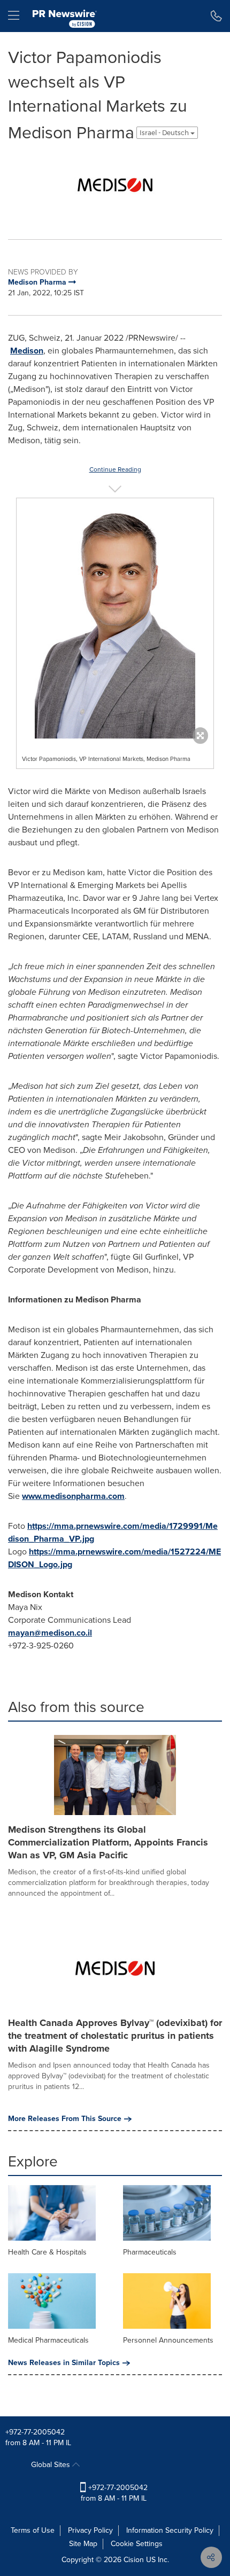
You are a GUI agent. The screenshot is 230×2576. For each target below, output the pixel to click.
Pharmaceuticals (150, 2252)
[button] (115, 185)
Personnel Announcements (168, 2340)
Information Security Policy (170, 2530)
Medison (27, 351)
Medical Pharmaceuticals (48, 2340)
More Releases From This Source (65, 2119)
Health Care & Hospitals (47, 2252)
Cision (134, 2560)
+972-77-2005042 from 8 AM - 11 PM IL (114, 2493)
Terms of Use (33, 2530)
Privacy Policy (90, 2530)
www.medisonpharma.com (73, 1496)
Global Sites (52, 2465)
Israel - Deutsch (165, 133)
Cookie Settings (137, 2544)
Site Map (83, 2544)
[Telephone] (216, 16)
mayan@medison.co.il (50, 1633)
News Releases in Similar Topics (64, 2363)
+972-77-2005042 (35, 2432)
